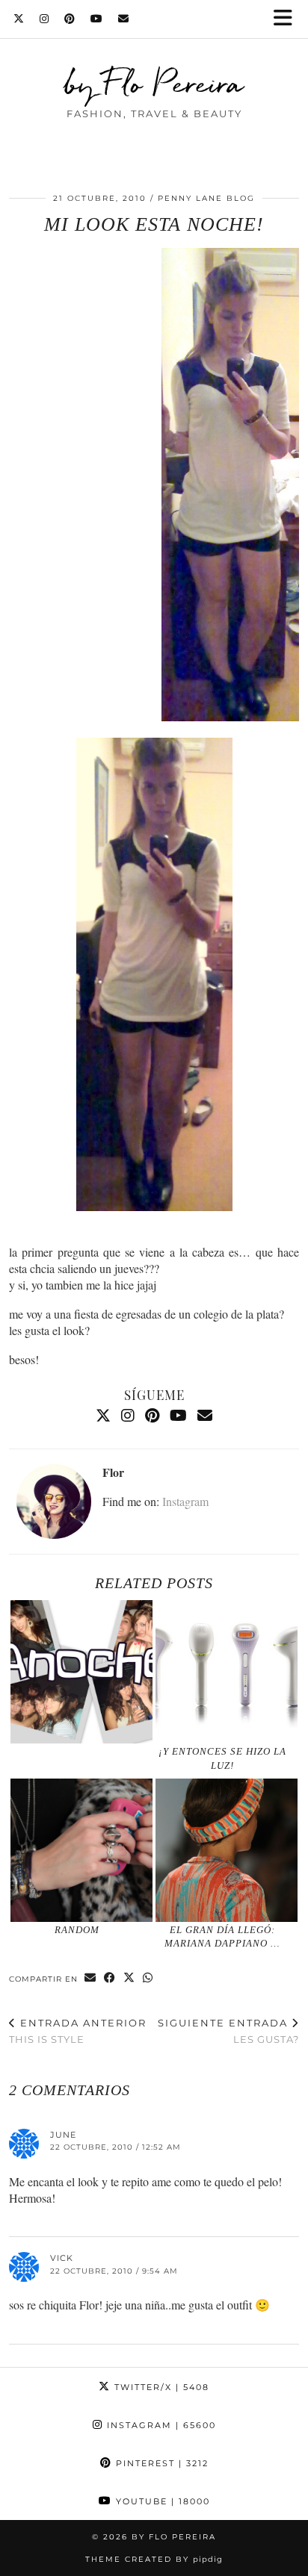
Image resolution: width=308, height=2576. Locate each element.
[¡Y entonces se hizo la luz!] (227, 1672)
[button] (288, 19)
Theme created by (154, 2559)
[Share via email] (90, 1978)
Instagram (185, 1501)
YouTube (161, 2501)
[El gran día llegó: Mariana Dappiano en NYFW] (227, 1850)
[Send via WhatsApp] (148, 1978)
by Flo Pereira (154, 83)
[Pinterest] (70, 19)
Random (77, 1930)
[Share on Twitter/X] (129, 1978)
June (63, 2135)
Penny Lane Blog (206, 198)
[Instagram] (44, 19)
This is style (78, 2031)
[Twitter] (19, 19)
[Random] (81, 1850)
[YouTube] (97, 19)
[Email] (124, 19)
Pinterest (160, 2463)
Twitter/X (160, 2387)
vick (62, 2258)
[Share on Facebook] (110, 1978)
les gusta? (228, 2031)
